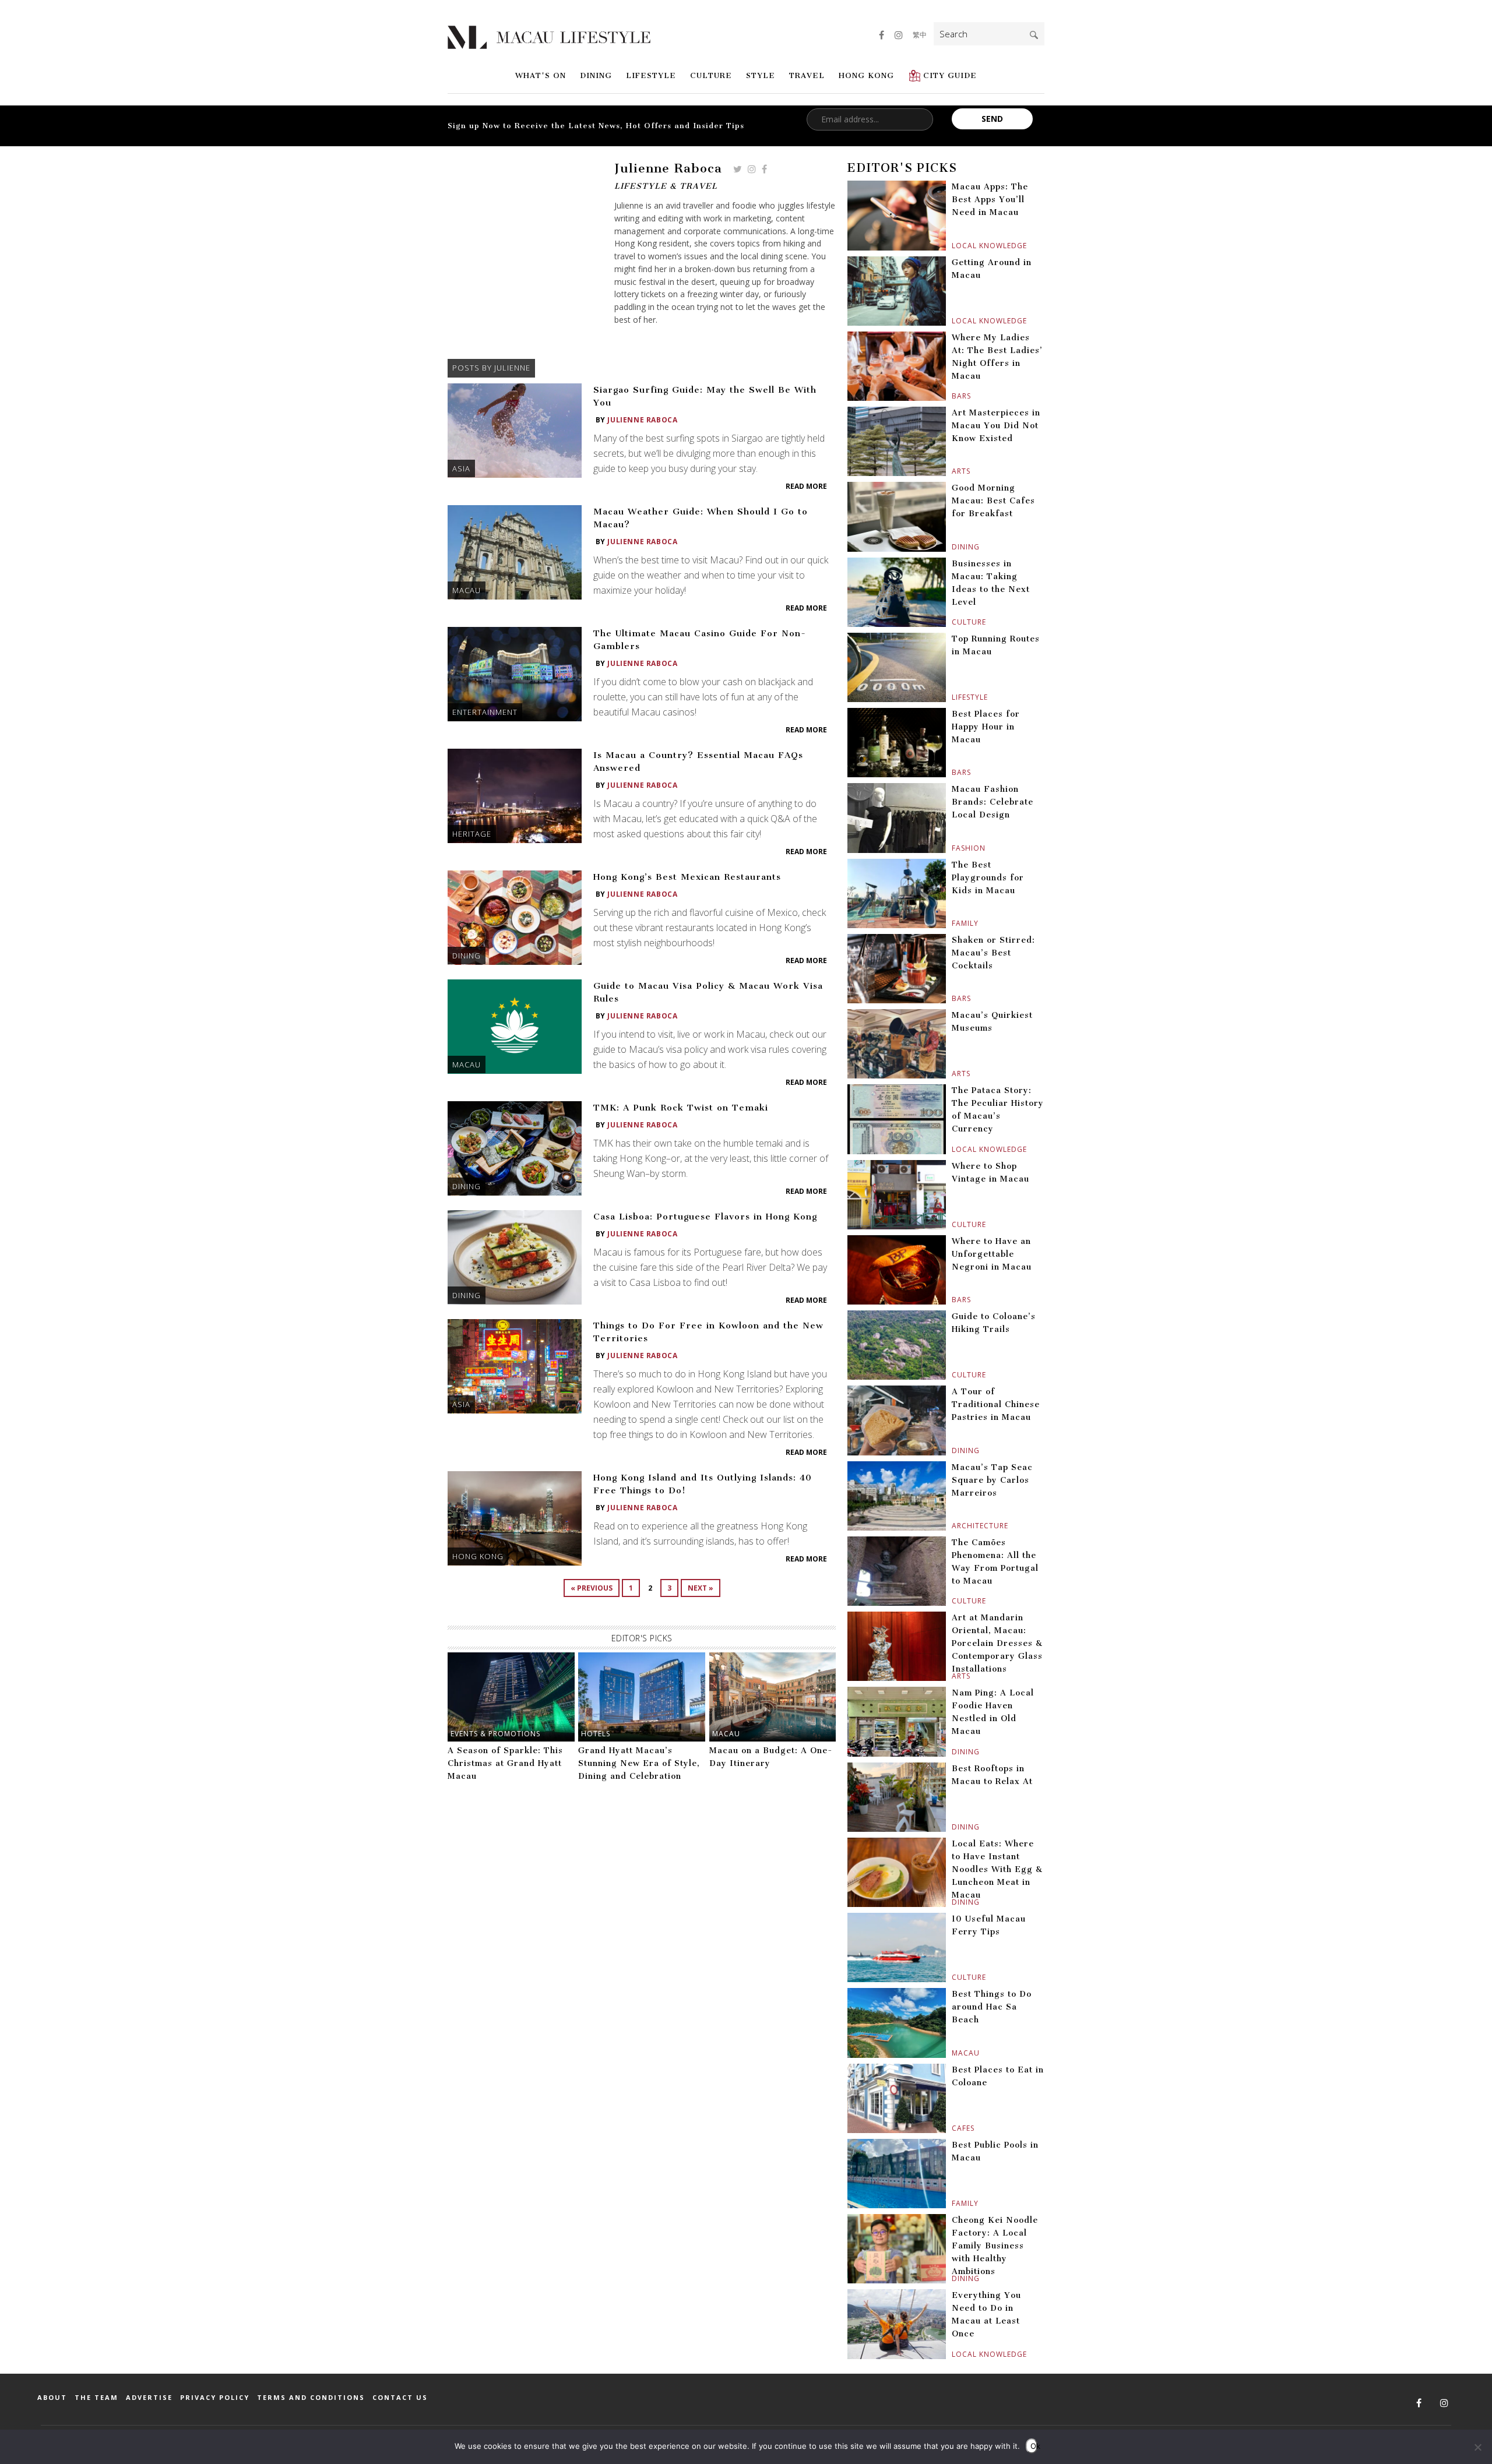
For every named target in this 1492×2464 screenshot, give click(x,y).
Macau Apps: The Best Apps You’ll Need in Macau (990, 200)
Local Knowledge (953, 246)
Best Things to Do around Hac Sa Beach (992, 2007)
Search (1034, 35)
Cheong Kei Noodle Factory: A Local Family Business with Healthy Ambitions (995, 2246)
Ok (1034, 2446)
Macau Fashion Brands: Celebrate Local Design (993, 802)
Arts (953, 471)
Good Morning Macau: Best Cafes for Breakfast (993, 501)
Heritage (472, 834)
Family (953, 923)
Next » (701, 1588)
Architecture (953, 1526)
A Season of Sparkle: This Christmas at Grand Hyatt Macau (505, 1763)
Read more (806, 486)
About (52, 2397)
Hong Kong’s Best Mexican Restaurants (687, 877)
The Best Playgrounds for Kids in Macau (988, 878)
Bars (953, 396)
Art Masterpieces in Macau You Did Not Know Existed (996, 426)
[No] (1477, 2447)
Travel (807, 75)
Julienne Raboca (642, 420)
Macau (467, 590)
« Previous (592, 1588)
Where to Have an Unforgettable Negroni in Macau (992, 1254)
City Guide (950, 75)
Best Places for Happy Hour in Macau (986, 727)
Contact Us (400, 2397)
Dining (596, 75)
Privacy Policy (215, 2397)
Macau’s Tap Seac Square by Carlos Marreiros (992, 1480)
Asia (461, 468)
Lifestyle (651, 75)
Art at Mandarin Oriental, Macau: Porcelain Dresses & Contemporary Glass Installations (997, 1643)
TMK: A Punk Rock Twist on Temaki (681, 1108)
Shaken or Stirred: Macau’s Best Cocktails (993, 953)
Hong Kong (866, 75)
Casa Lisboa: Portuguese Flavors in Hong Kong (705, 1217)
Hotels (596, 1734)
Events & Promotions (495, 1734)
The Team (96, 2397)
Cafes (953, 2128)
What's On (541, 75)
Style (761, 75)
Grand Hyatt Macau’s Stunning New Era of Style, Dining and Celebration (639, 1763)
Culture (711, 75)
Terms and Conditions (311, 2397)
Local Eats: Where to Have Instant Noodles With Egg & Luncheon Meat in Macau (997, 1869)
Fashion (953, 848)
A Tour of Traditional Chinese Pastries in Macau (996, 1404)
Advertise (149, 2397)
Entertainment (485, 712)
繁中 (920, 35)
